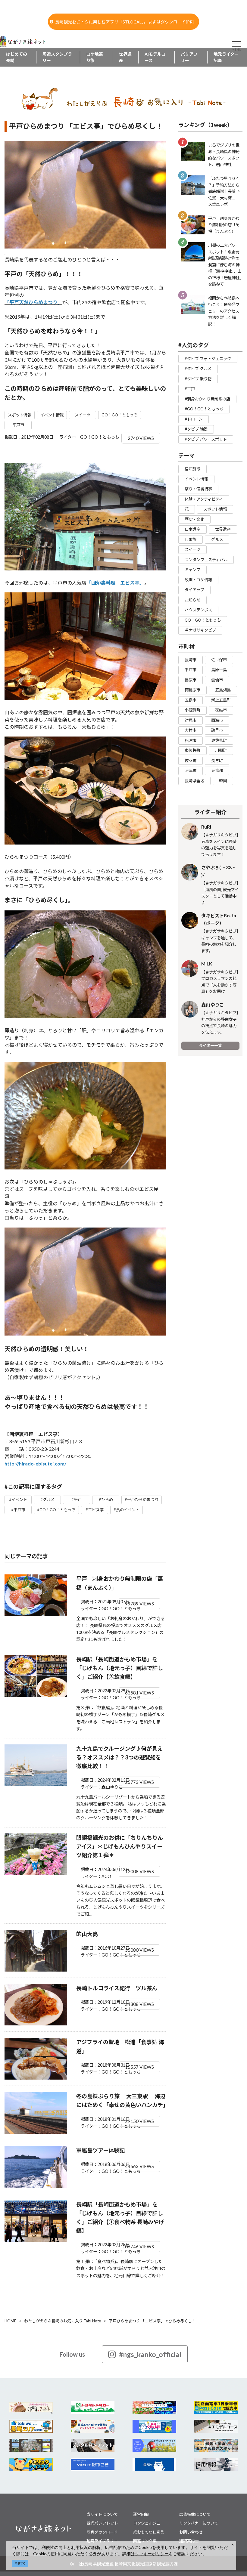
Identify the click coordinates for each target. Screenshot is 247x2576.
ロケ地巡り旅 (95, 57)
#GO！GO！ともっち (56, 1510)
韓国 (223, 781)
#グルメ (47, 1500)
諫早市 (217, 730)
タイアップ (194, 590)
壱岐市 (221, 710)
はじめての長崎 (17, 57)
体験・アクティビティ (204, 499)
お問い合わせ (191, 2532)
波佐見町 (219, 740)
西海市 (217, 720)
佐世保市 (219, 660)
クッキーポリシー (152, 2554)
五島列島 (223, 690)
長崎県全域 (194, 781)
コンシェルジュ (147, 2523)
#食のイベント (127, 1510)
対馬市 (191, 720)
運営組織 (141, 2514)
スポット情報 (20, 415)
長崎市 (191, 660)
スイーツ (83, 415)
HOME (10, 2321)
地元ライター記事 (226, 57)
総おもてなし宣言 (149, 2532)
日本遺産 (192, 529)
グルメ (217, 539)
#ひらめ (106, 1500)
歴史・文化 (194, 519)
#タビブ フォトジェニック (208, 359)
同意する (20, 2563)
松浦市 (191, 740)
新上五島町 (221, 700)
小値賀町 (192, 710)
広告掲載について (195, 2514)
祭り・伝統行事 (198, 489)
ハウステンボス (198, 610)
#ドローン (194, 419)
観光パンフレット (102, 2523)
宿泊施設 (192, 469)
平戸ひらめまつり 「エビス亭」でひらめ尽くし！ (152, 2321)
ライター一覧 (210, 1046)
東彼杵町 (192, 750)
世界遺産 (125, 57)
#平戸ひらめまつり (142, 1500)
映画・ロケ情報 (198, 580)
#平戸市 (18, 1510)
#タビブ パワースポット (206, 439)
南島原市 (192, 690)
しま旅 (191, 539)
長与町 (217, 761)
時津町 (191, 771)
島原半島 (219, 670)
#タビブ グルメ (198, 369)
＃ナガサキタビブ (200, 630)
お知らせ (192, 600)
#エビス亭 (95, 1510)
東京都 (217, 771)
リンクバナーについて (199, 2523)
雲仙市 (217, 680)
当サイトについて (102, 2514)
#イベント (18, 1500)
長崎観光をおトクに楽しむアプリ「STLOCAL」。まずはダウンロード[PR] (124, 22)
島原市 (191, 680)
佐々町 (191, 761)
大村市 (191, 730)
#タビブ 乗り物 (198, 379)
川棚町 (221, 750)
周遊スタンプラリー (57, 57)
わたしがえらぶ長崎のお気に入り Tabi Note (63, 2321)
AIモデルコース (155, 57)
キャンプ (192, 570)
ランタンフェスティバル (206, 560)
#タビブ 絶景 (196, 429)
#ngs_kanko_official (150, 2354)
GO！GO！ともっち (120, 415)
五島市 (191, 700)
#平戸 (77, 1500)
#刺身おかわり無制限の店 (207, 399)
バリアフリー (189, 57)
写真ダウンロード (102, 2532)
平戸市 (18, 425)
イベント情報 (52, 415)
